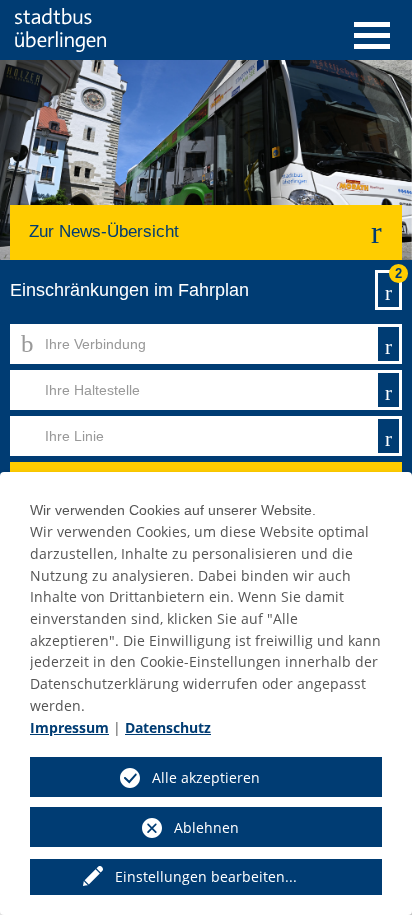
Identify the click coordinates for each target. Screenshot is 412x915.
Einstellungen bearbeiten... (206, 876)
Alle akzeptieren (206, 777)
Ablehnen (206, 827)
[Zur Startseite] (60, 30)
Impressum (69, 727)
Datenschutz (168, 727)
